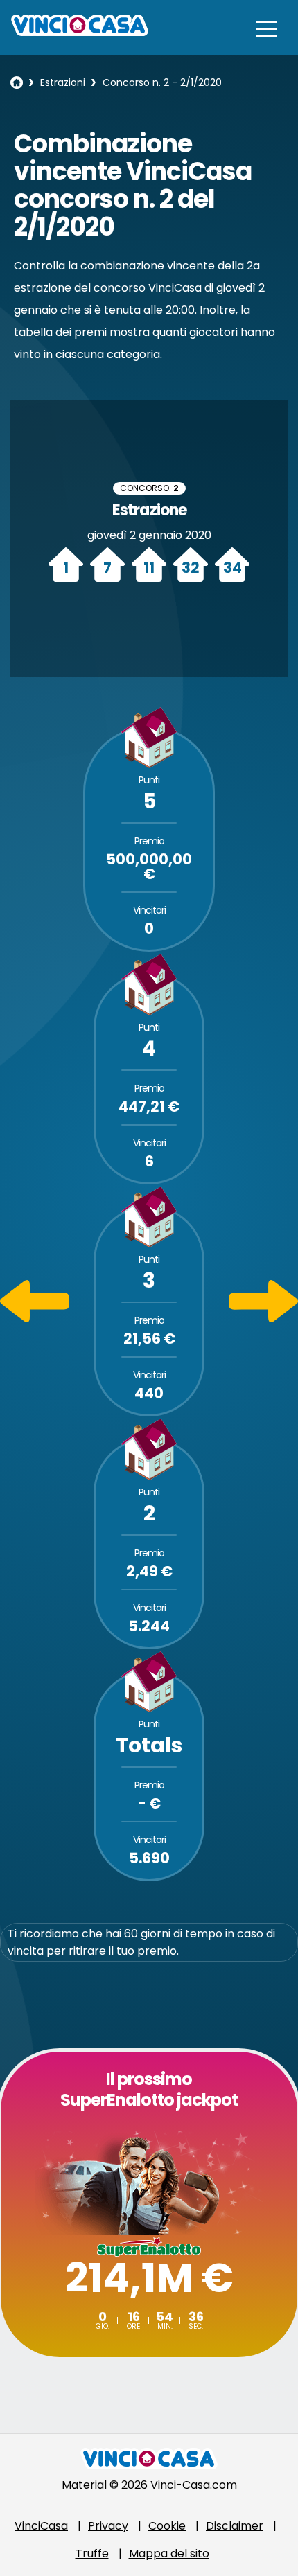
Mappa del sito (169, 2553)
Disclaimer (235, 2526)
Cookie (167, 2526)
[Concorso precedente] (35, 1318)
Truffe (92, 2553)
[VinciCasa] (80, 32)
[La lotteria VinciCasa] (17, 82)
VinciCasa (41, 2526)
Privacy (108, 2526)
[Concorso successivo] (263, 1318)
